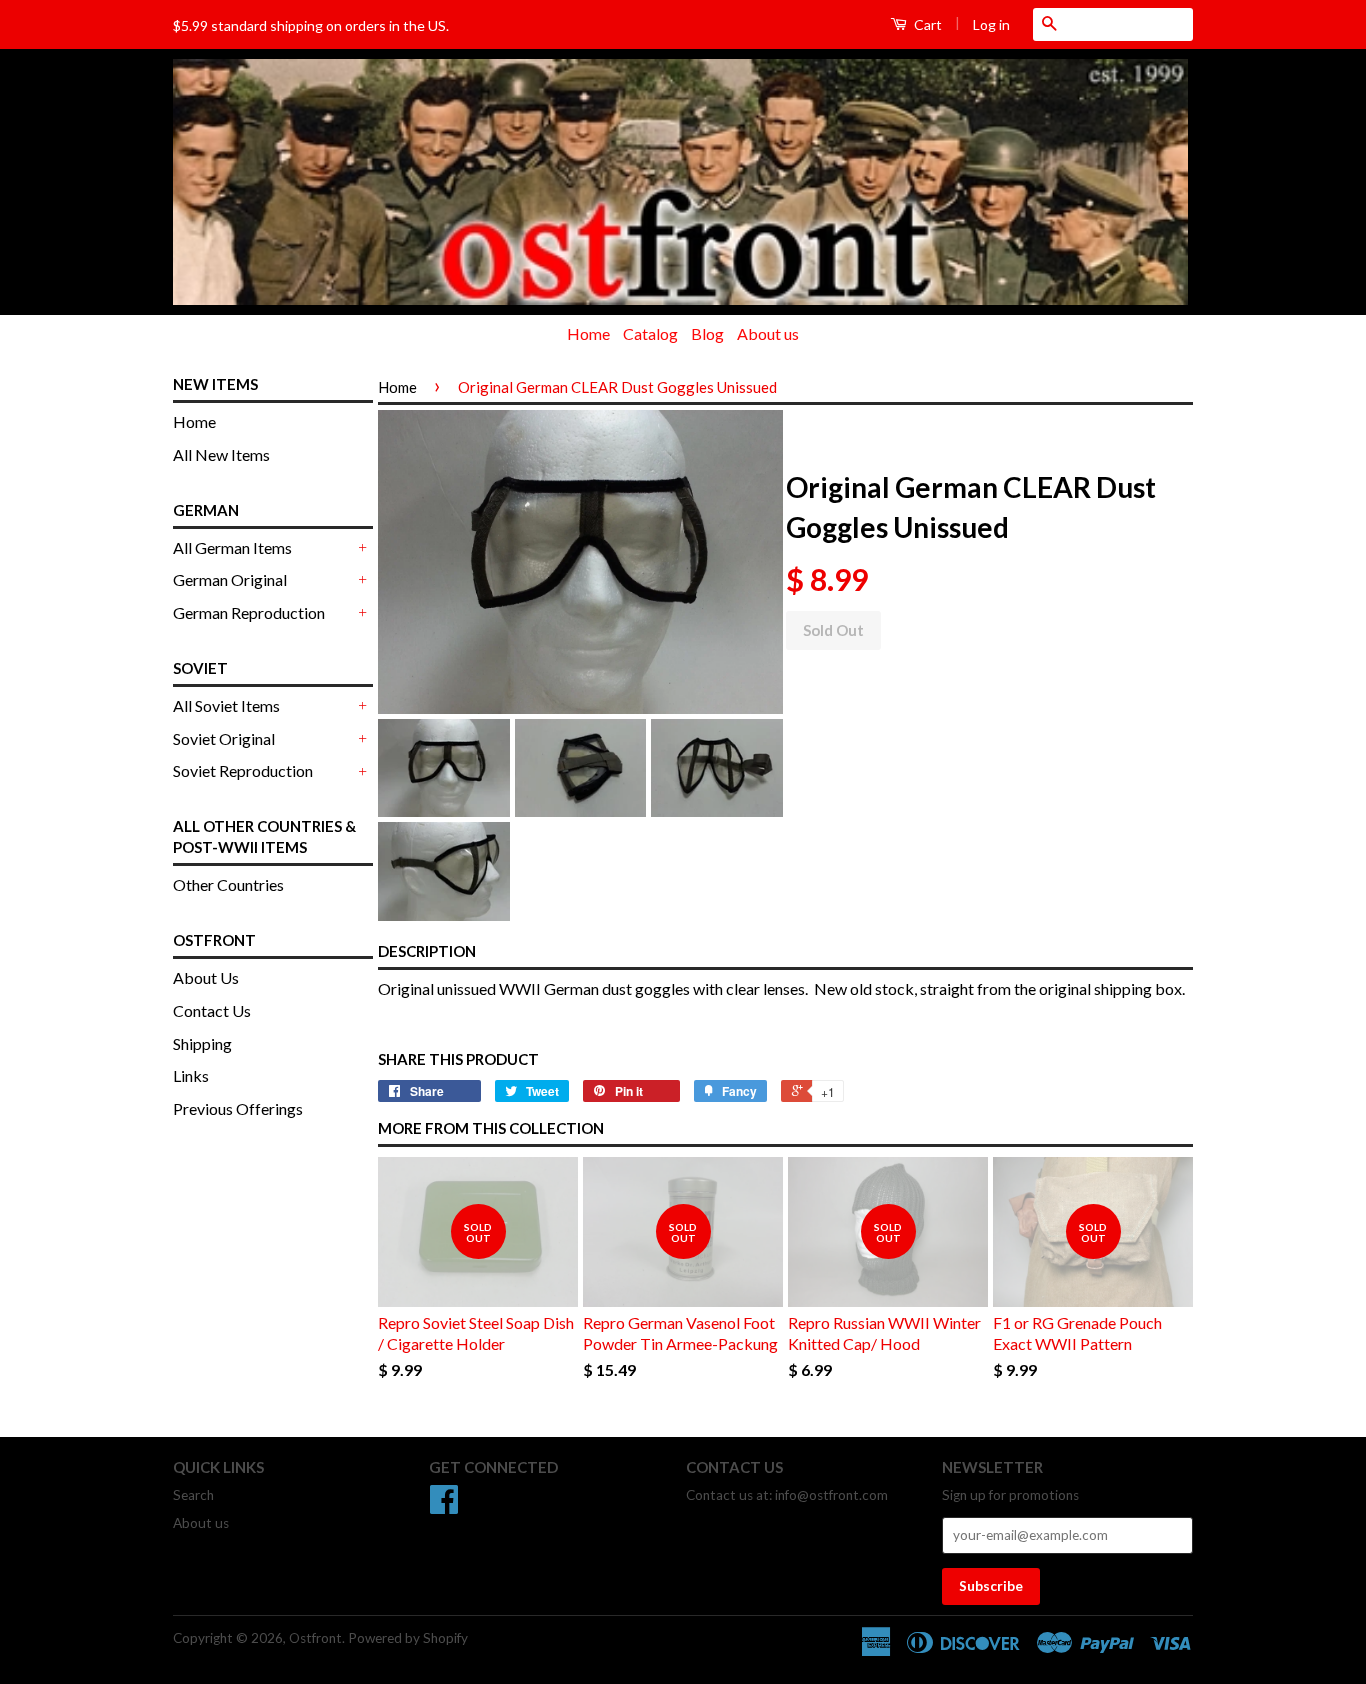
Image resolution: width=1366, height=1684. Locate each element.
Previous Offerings (238, 1108)
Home (588, 333)
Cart (926, 24)
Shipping (202, 1043)
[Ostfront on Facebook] (444, 1506)
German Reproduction (249, 612)
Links (191, 1075)
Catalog (650, 333)
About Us (206, 977)
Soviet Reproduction (243, 770)
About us (768, 333)
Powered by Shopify (408, 1638)
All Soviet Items (226, 705)
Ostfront (315, 1638)
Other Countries (228, 884)
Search (193, 1495)
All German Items (232, 547)
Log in (991, 24)
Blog (707, 333)
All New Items (221, 454)
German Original (230, 579)
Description (427, 951)
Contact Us (212, 1010)
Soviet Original (224, 738)
